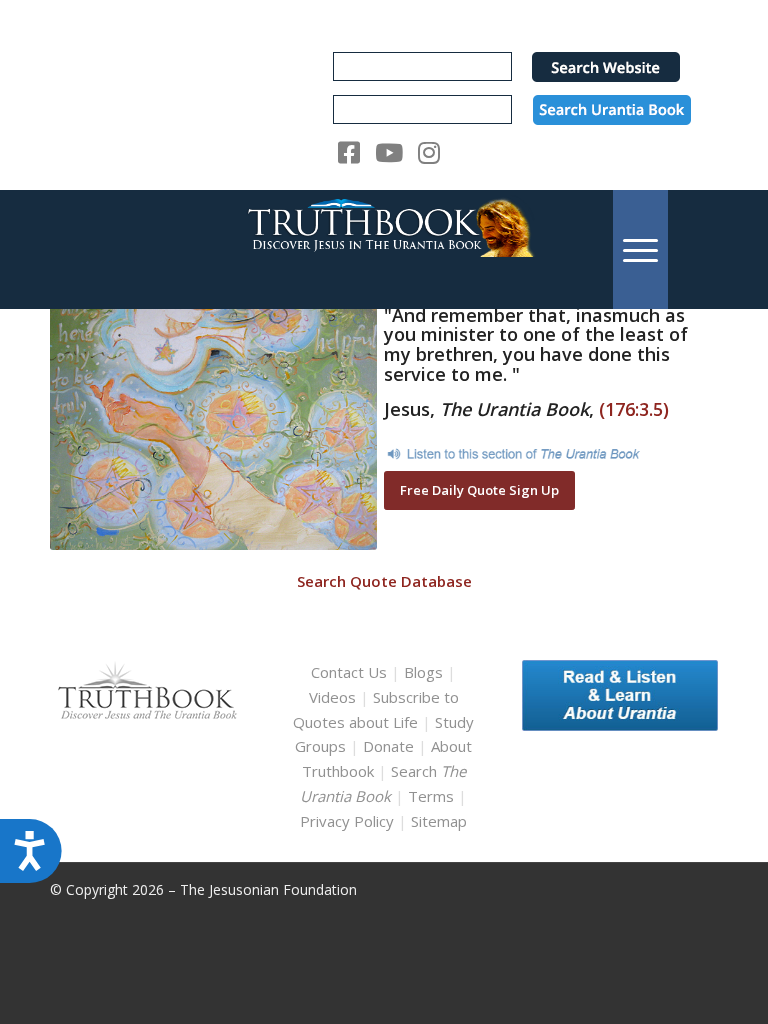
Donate (388, 746)
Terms (431, 796)
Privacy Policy (347, 821)
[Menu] (640, 249)
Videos (332, 697)
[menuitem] (640, 249)
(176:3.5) (634, 409)
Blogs (423, 672)
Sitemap (439, 821)
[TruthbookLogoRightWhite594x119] (384, 249)
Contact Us (349, 672)
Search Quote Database (384, 581)
